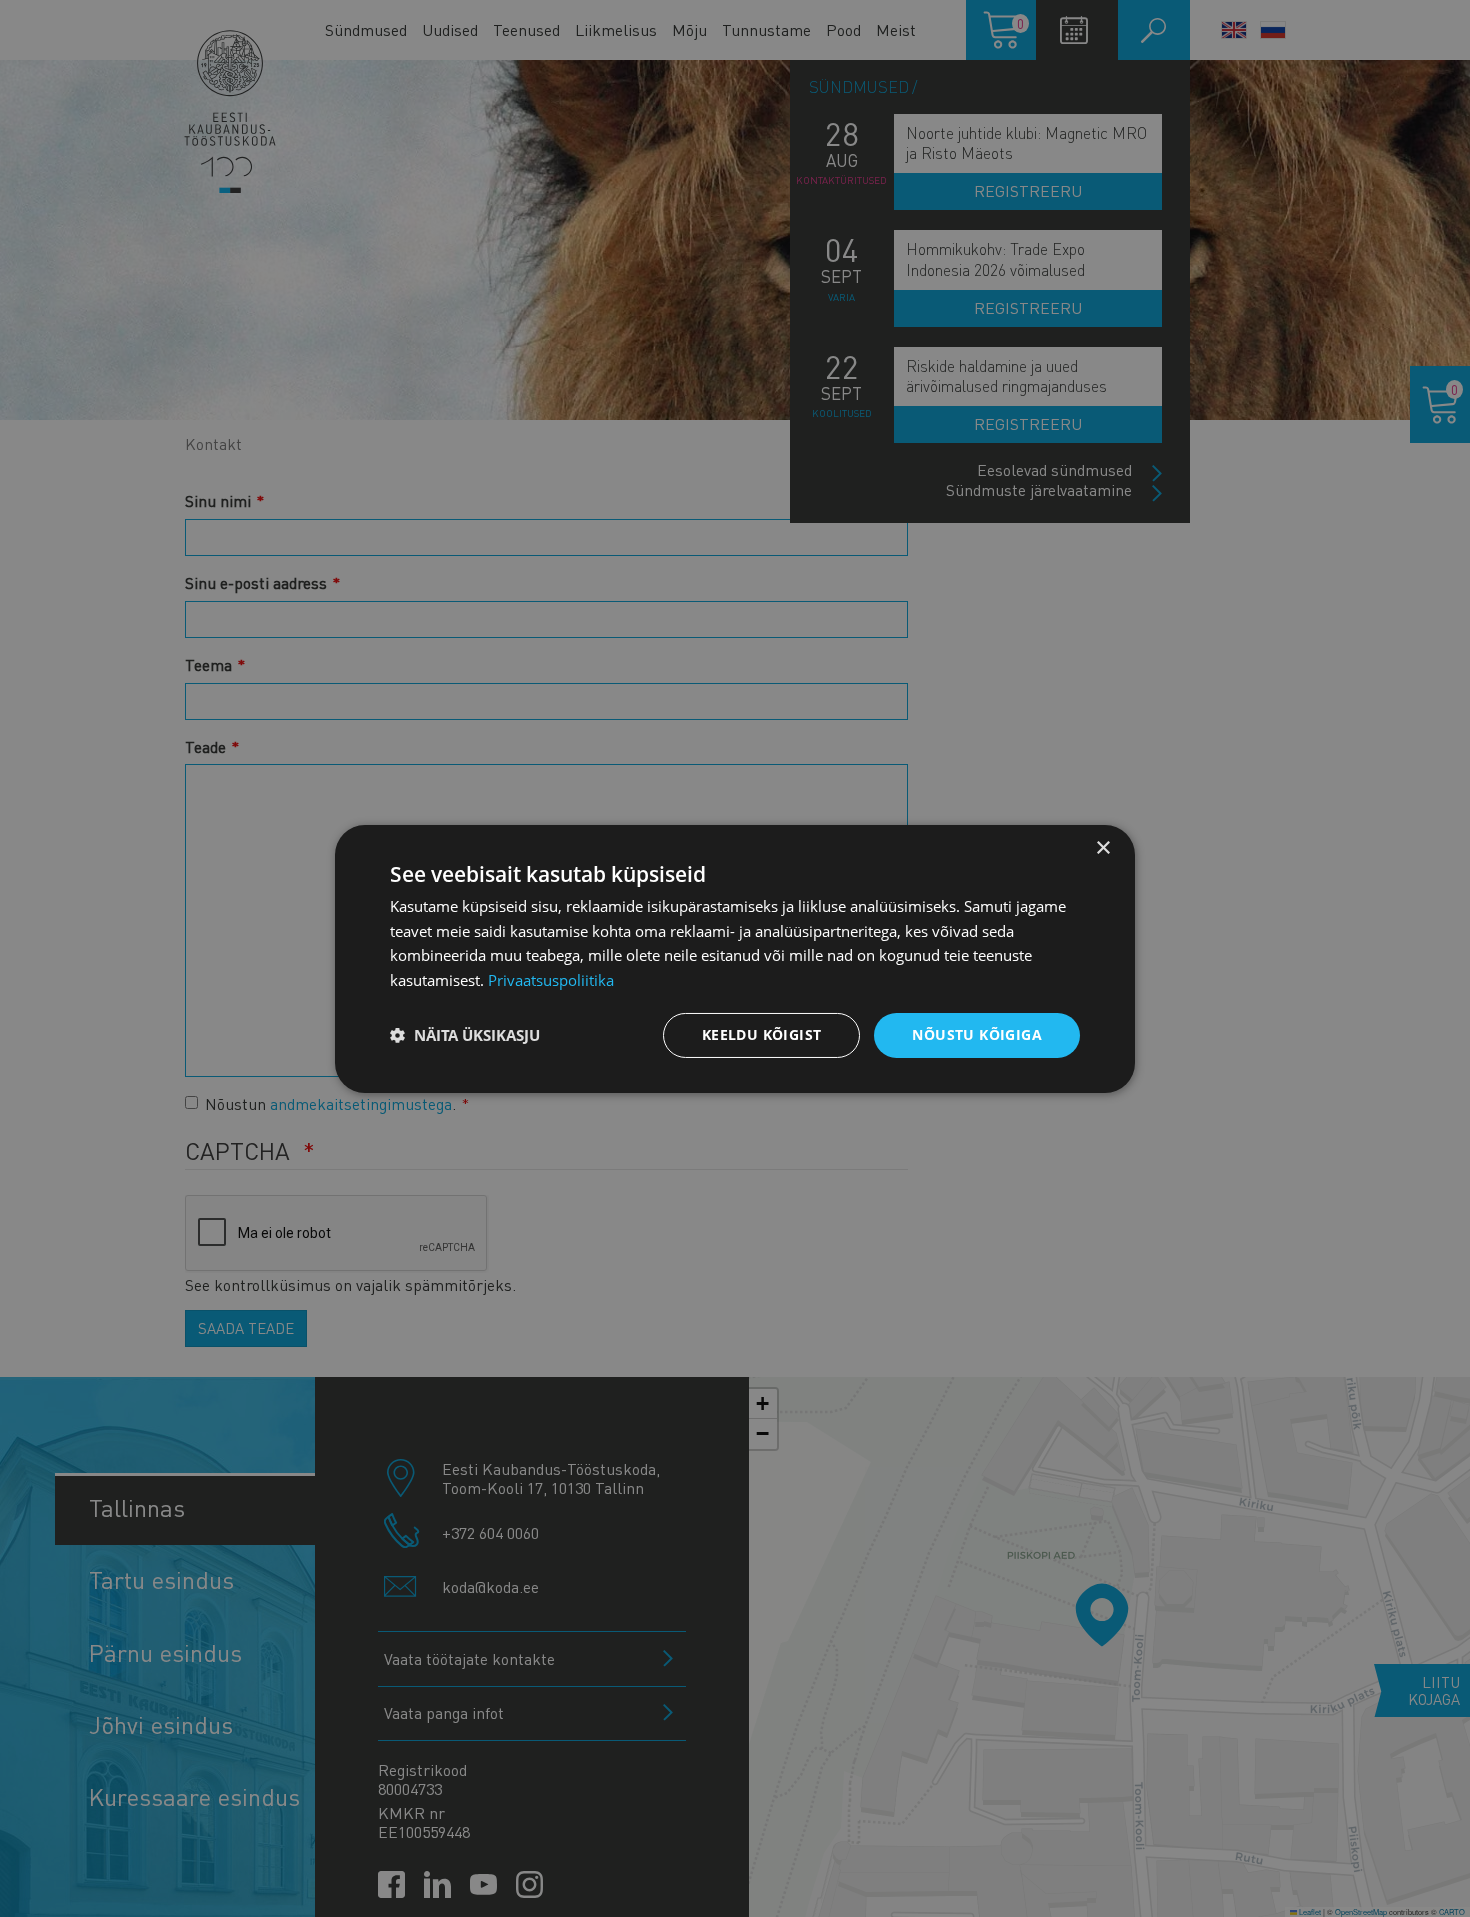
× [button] (1102, 847)
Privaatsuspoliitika (551, 980)
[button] (465, 1035)
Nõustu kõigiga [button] (977, 1034)
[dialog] (735, 958)
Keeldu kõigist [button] (762, 1034)
